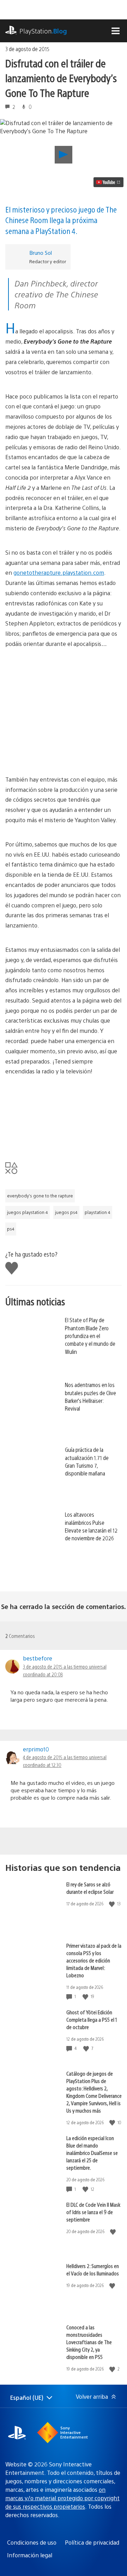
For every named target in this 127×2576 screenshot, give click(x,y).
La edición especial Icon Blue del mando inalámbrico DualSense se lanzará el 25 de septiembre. (92, 2153)
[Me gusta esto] (113, 1904)
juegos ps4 (66, 1212)
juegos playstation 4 (28, 1212)
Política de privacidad (92, 2542)
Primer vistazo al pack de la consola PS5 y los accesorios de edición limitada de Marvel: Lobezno (94, 1960)
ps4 (11, 1229)
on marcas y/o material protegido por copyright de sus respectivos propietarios (62, 2498)
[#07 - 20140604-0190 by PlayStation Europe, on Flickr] (64, 690)
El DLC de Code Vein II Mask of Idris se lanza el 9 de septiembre (93, 2212)
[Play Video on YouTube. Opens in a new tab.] (108, 182)
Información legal (30, 2555)
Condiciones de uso (32, 2542)
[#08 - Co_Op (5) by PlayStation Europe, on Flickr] (64, 742)
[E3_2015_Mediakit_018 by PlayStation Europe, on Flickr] (64, 1117)
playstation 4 (98, 1212)
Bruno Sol (41, 252)
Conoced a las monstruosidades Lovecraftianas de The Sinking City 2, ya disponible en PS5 (89, 2342)
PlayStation (43, 31)
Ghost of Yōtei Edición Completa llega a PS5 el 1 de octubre (92, 2019)
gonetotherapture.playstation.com (59, 572)
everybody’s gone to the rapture (40, 1196)
